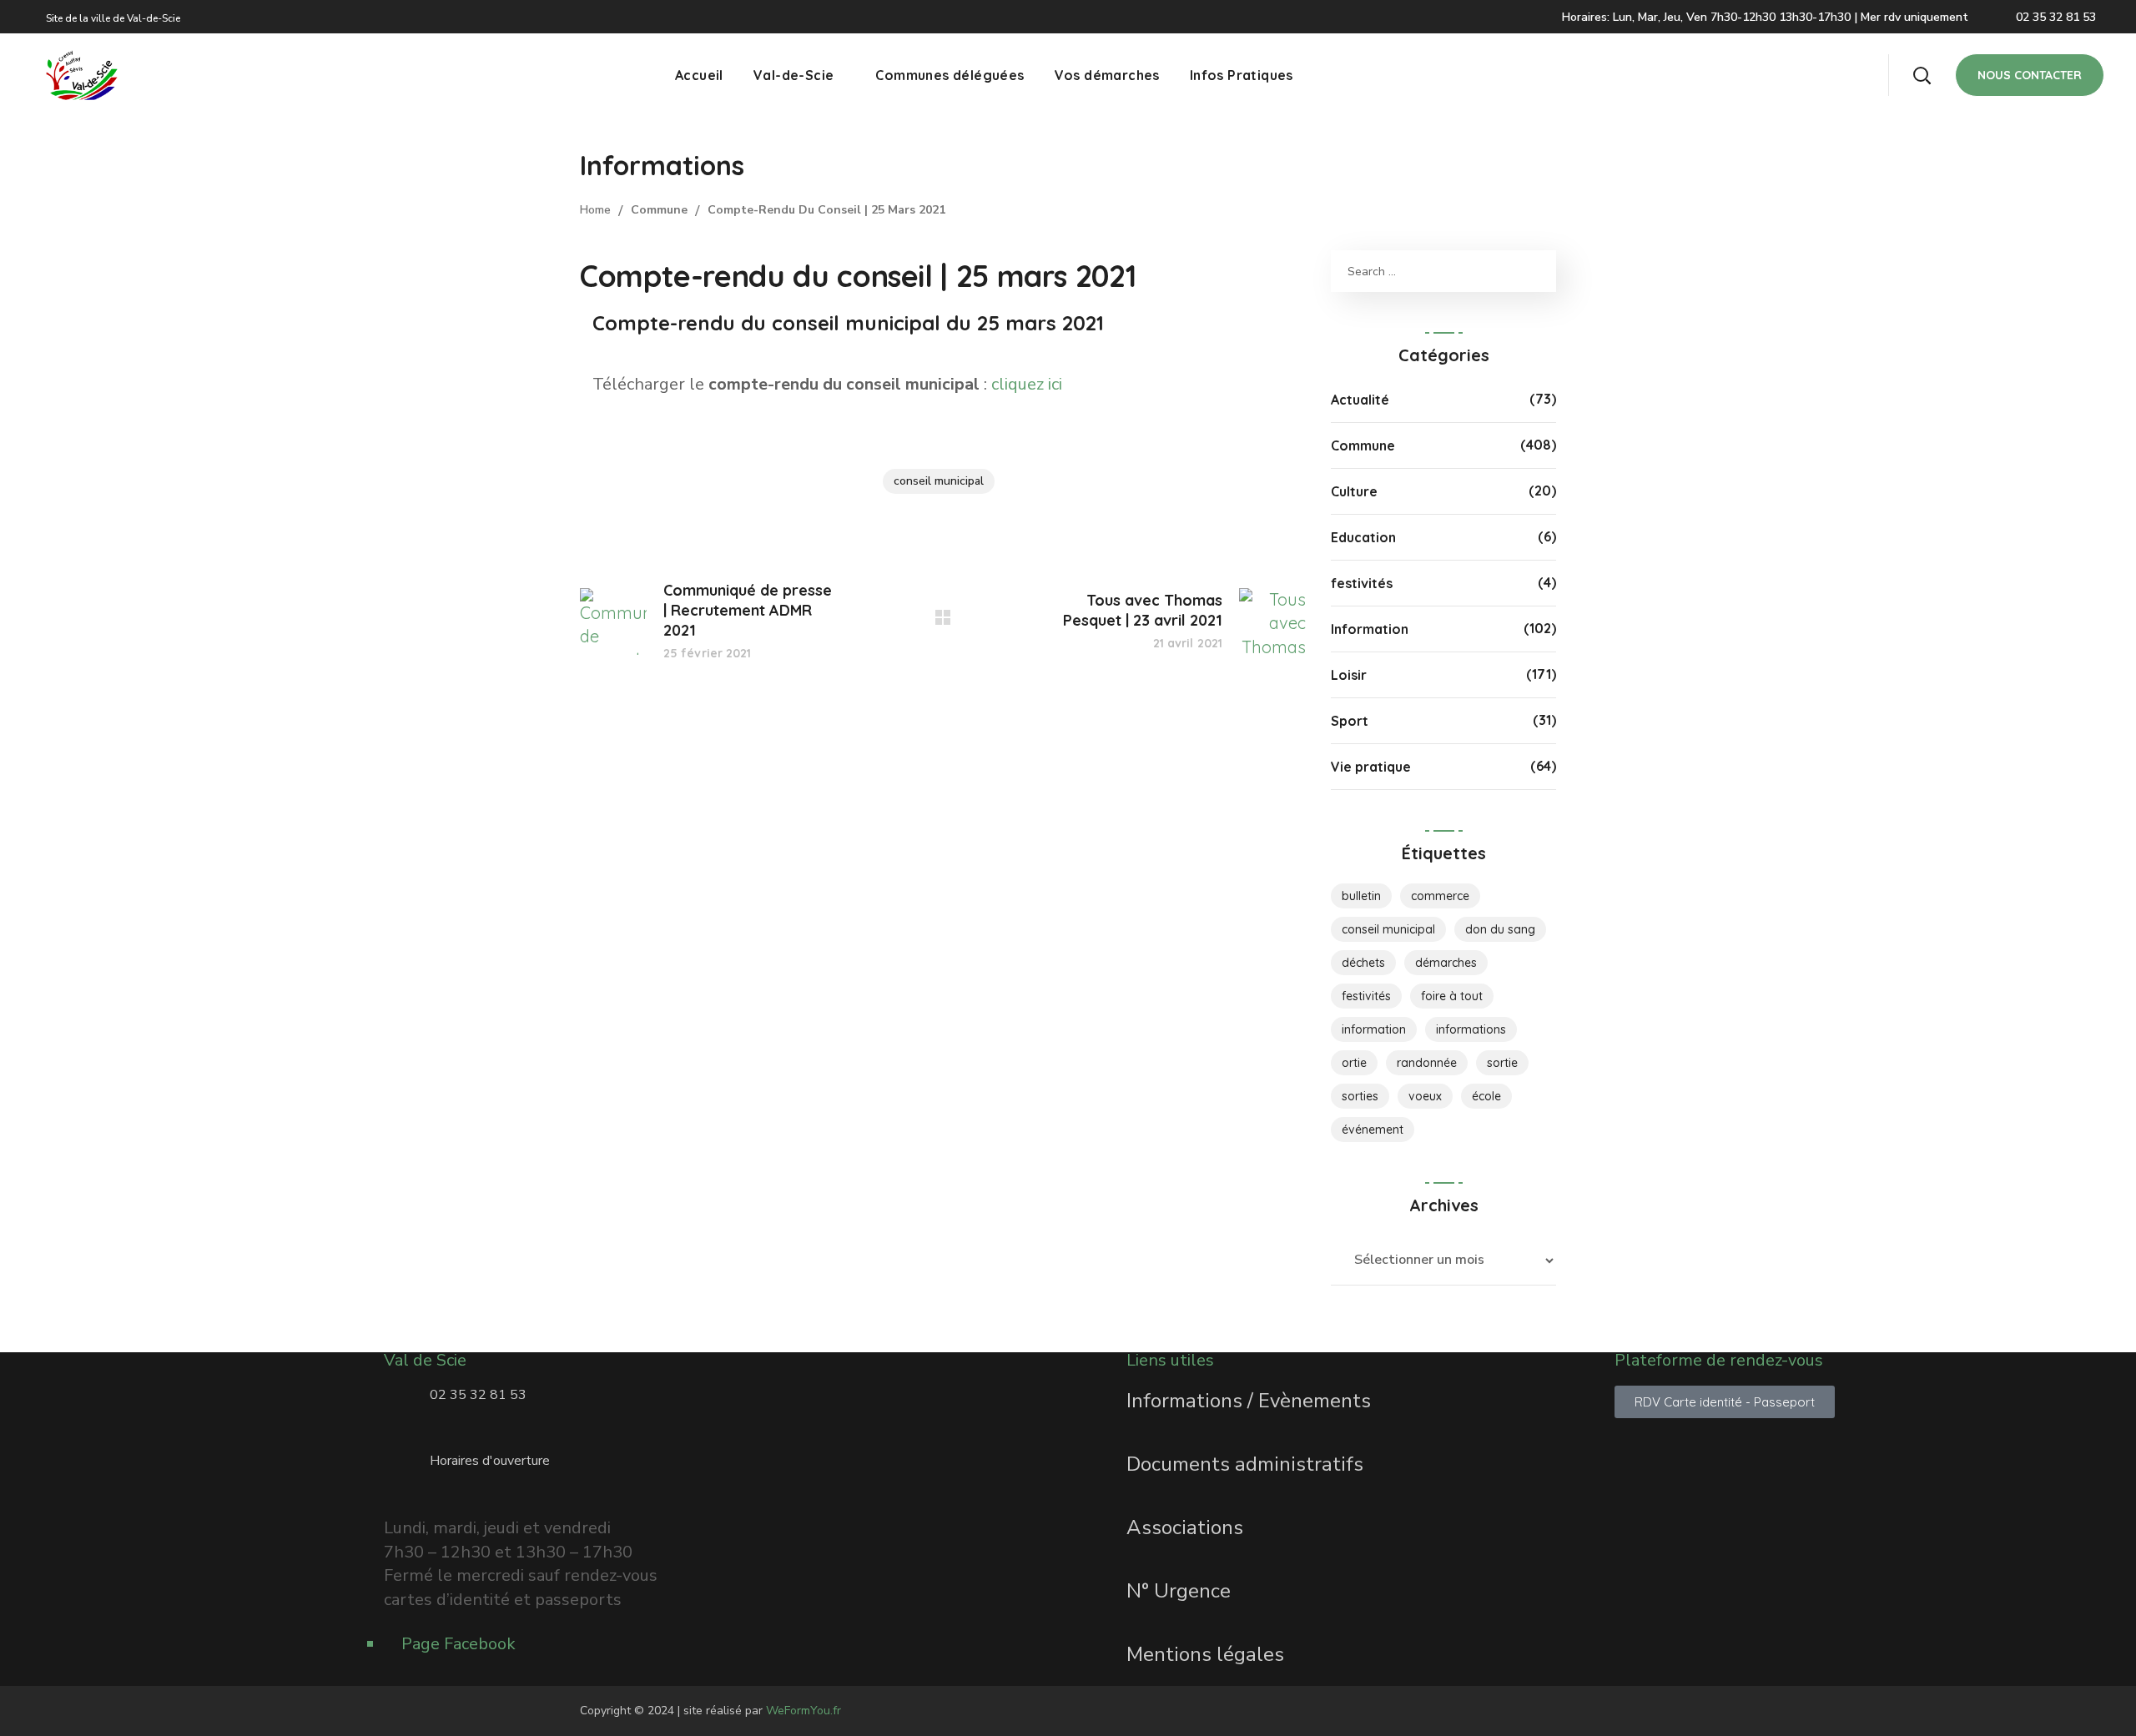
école (1486, 1096)
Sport (1350, 721)
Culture (1354, 491)
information (1374, 1029)
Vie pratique (1371, 767)
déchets (1363, 963)
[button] (1922, 75)
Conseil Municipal (939, 481)
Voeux (1425, 1096)
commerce (1440, 896)
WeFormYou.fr (804, 1711)
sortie (1502, 1063)
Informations (1471, 1029)
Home (595, 210)
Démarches (1446, 963)
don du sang (1500, 929)
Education (1363, 537)
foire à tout (1452, 996)
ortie (1354, 1063)
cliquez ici (1027, 384)
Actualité (1360, 400)
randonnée (1427, 1063)
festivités (1362, 583)
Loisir (1349, 675)
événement (1373, 1130)
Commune (659, 210)
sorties (1360, 1096)
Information (1370, 629)
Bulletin (1361, 896)
